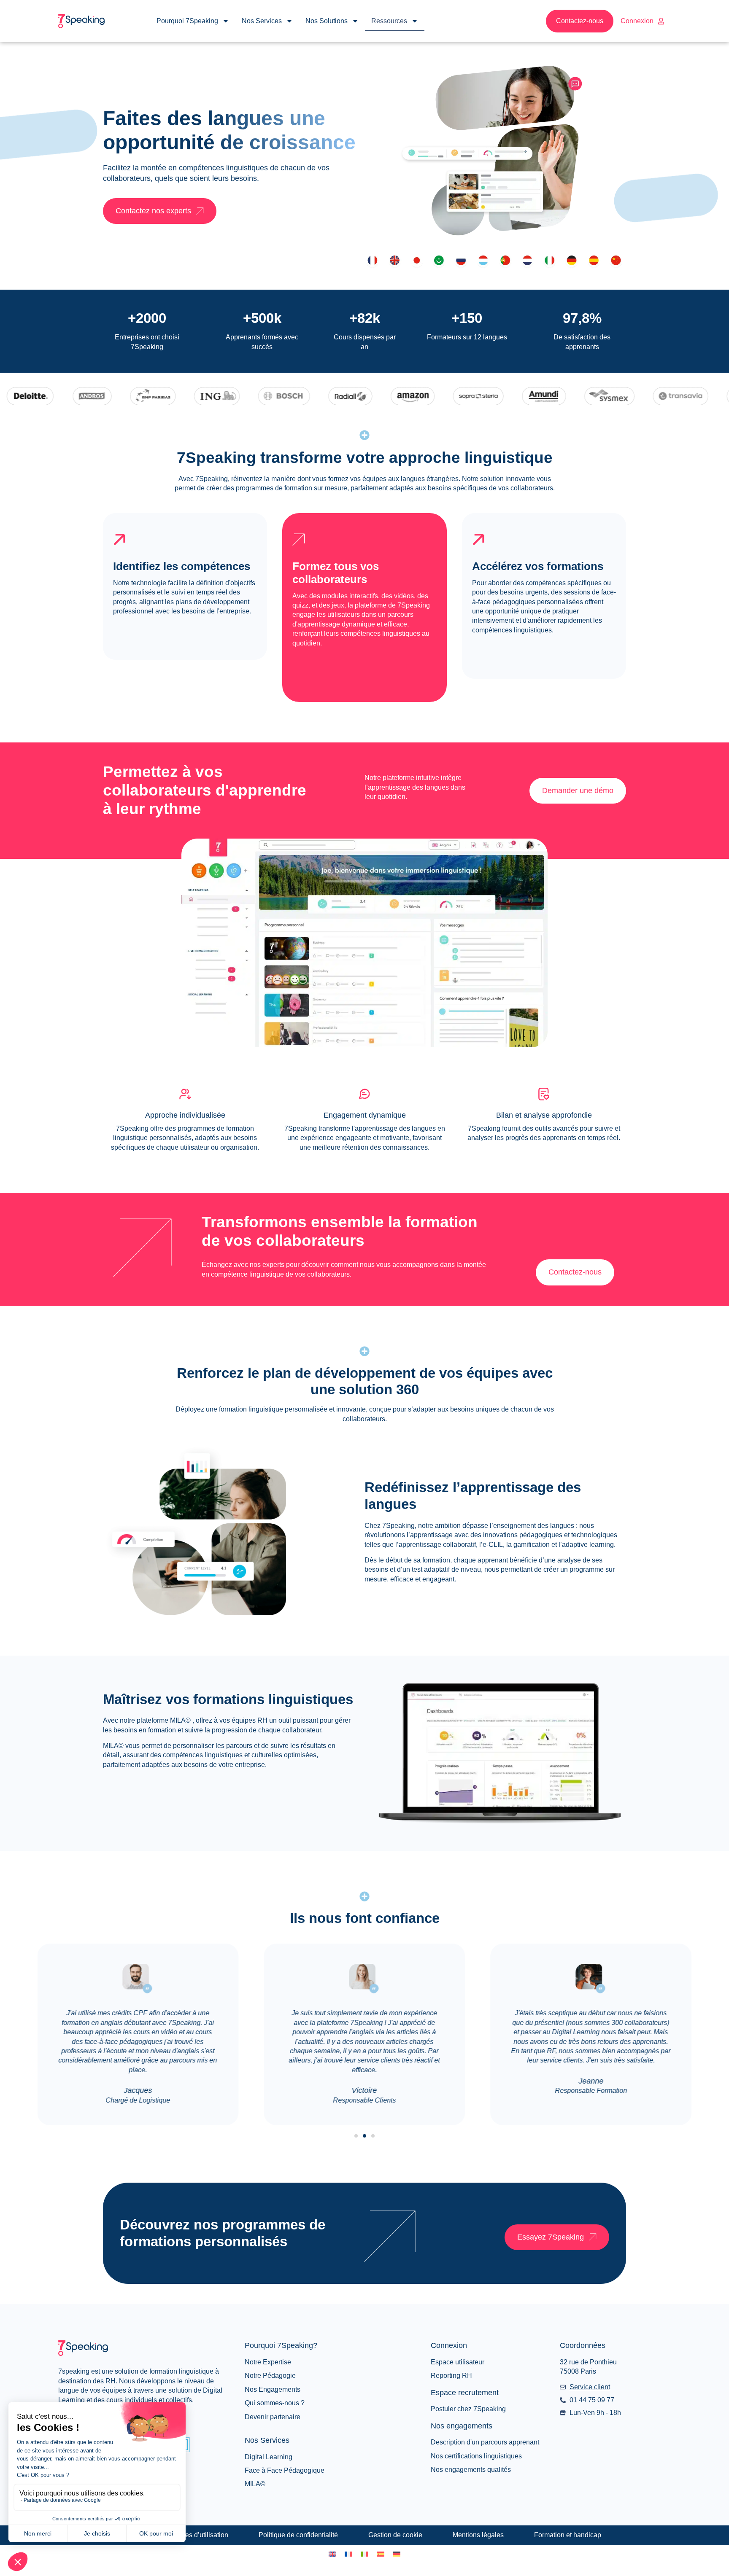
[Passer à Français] (348, 2554)
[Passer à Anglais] (332, 2554)
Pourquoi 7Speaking (187, 21)
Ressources (389, 21)
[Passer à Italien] (364, 2554)
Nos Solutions (327, 21)
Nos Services (262, 21)
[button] (356, 2136)
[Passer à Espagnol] (381, 2554)
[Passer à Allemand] (397, 2554)
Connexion (637, 21)
